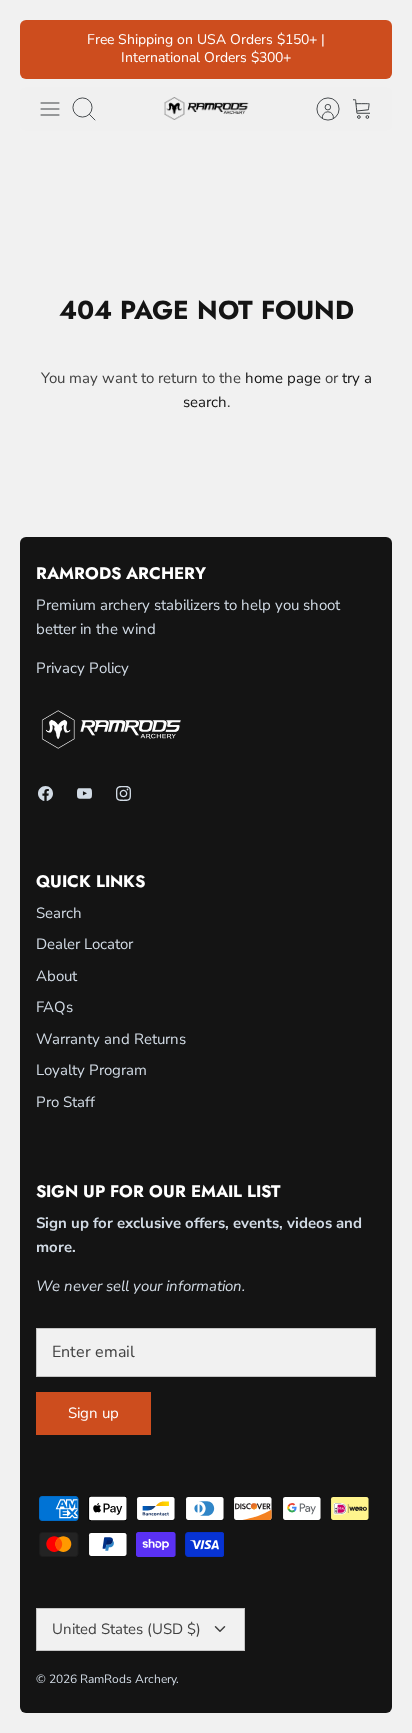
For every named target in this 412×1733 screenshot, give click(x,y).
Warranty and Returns (111, 1039)
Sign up (93, 1413)
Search (59, 913)
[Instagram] (123, 793)
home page (283, 378)
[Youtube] (84, 793)
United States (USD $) (126, 1629)
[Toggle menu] (50, 109)
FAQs (54, 1007)
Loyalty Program (91, 1070)
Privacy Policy (82, 668)
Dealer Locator (84, 944)
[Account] (318, 109)
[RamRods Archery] (206, 108)
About (56, 976)
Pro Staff (65, 1102)
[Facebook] (45, 793)
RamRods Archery (128, 1679)
